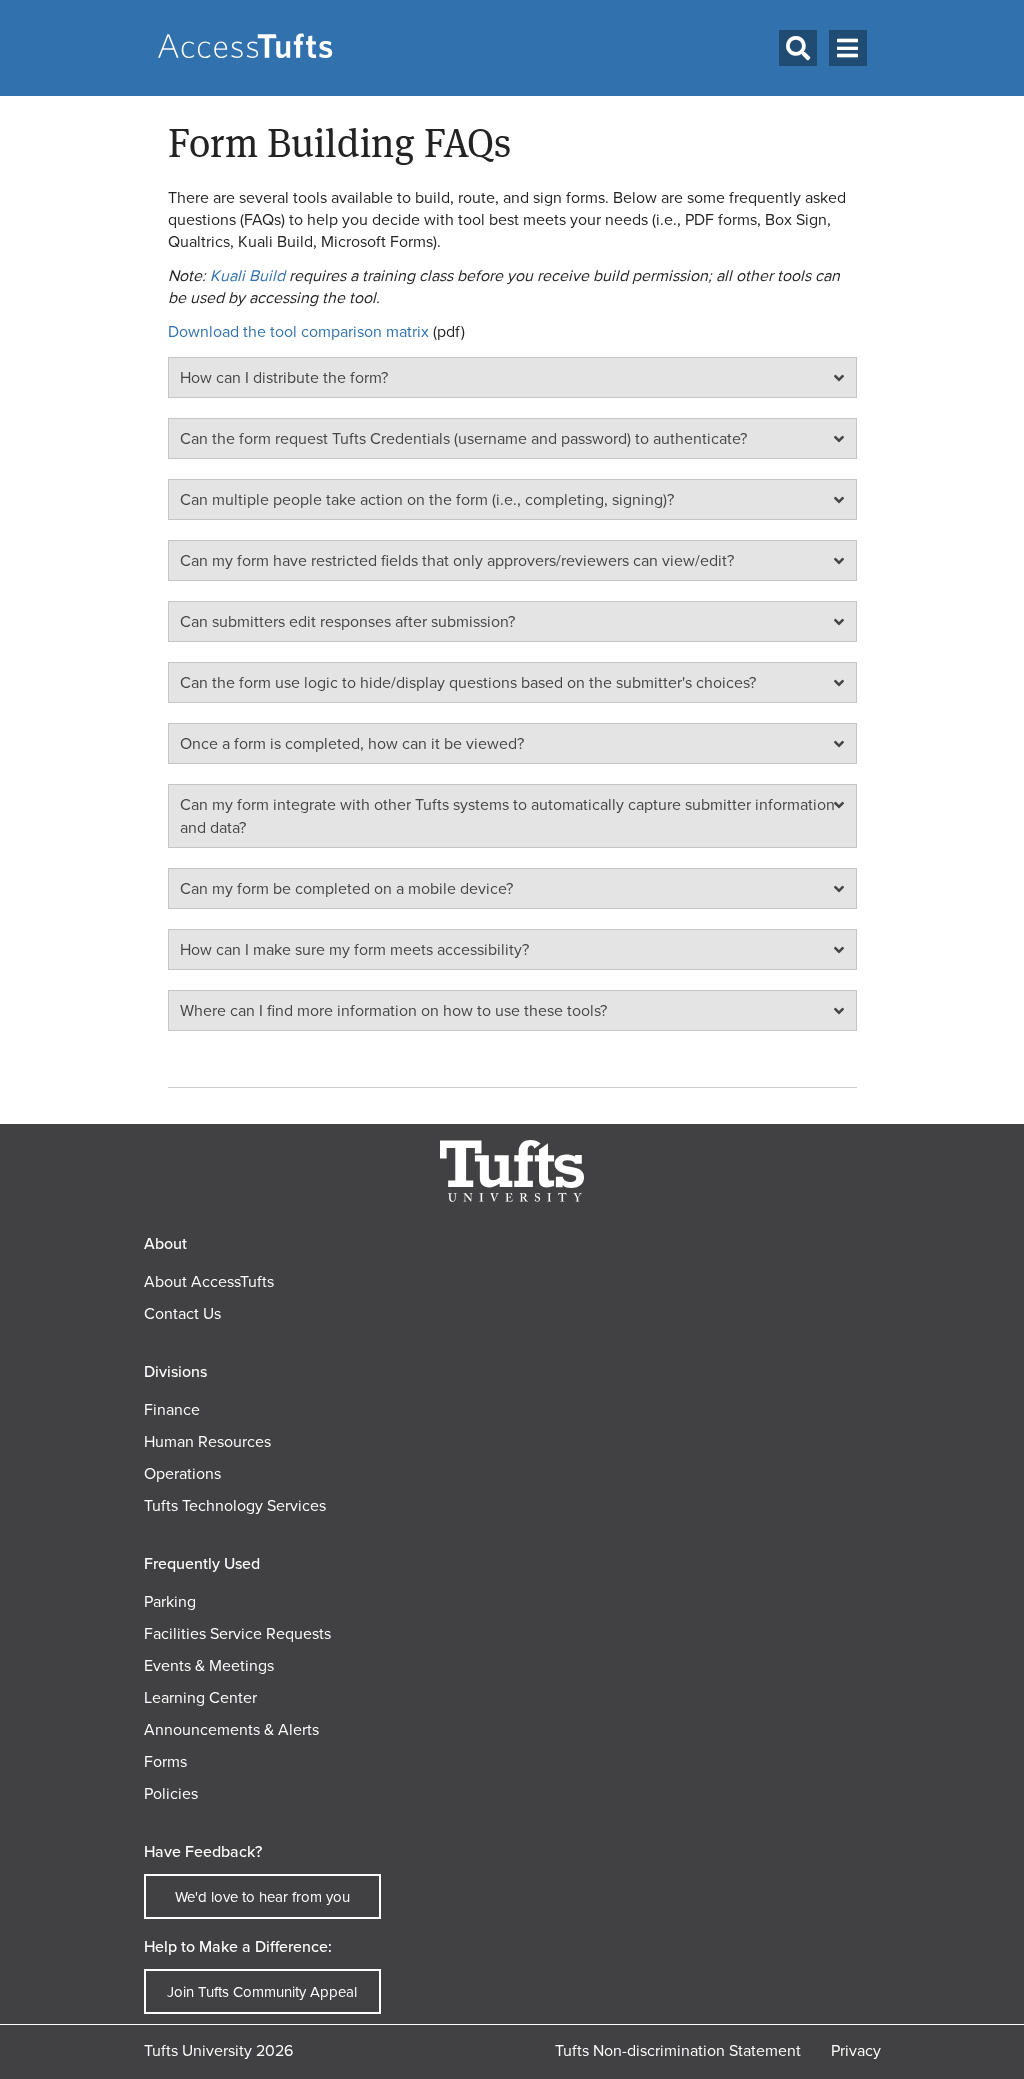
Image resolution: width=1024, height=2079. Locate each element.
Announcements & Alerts (231, 1729)
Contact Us (182, 1313)
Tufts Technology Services (235, 1505)
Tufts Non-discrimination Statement (678, 2050)
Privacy (856, 2050)
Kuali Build (247, 275)
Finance (172, 1409)
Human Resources (207, 1441)
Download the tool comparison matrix (298, 331)
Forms (165, 1761)
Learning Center (200, 1697)
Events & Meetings (209, 1665)
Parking (170, 1601)
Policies (171, 1793)
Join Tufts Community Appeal (262, 1992)
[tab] (512, 377)
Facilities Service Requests (237, 1633)
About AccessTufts (209, 1281)
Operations (182, 1473)
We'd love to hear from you (262, 1897)
